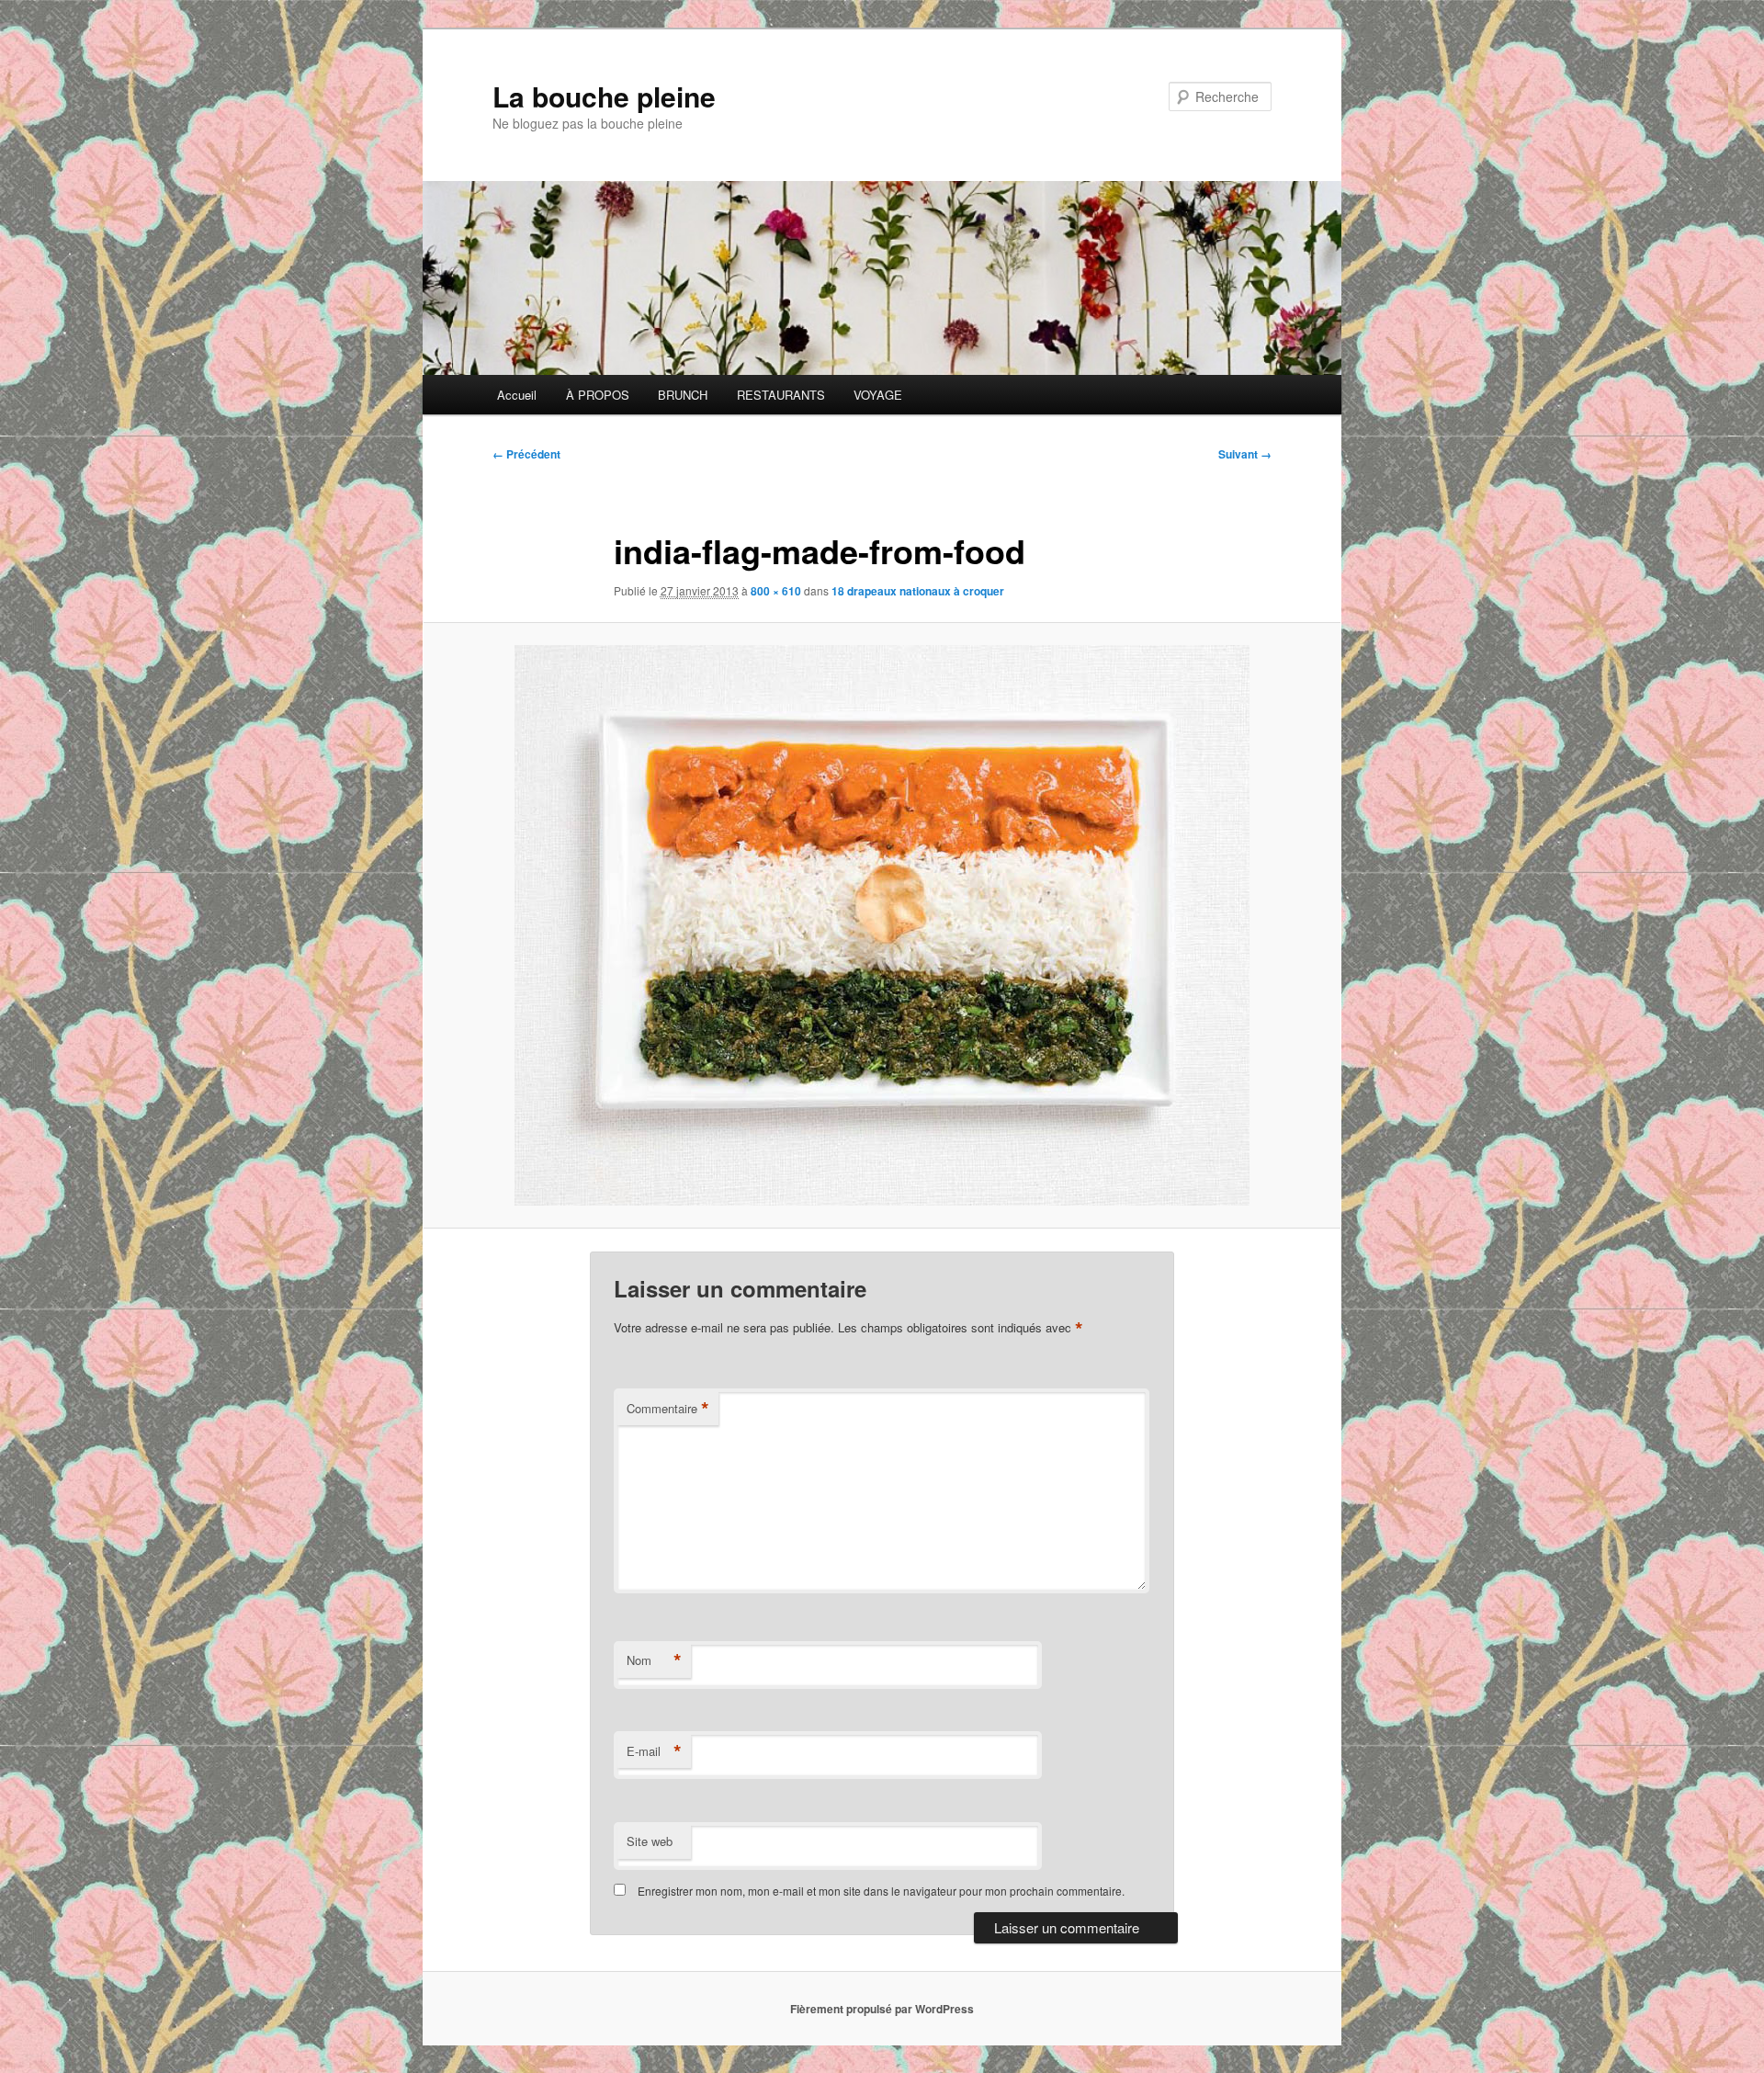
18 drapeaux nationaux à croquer (918, 591)
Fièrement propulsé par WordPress (882, 2009)
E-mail (654, 1751)
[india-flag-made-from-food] (882, 925)
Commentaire (668, 1409)
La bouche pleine (604, 96)
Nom (654, 1660)
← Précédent (526, 454)
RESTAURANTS (781, 395)
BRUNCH (683, 395)
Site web (650, 1841)
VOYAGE (878, 395)
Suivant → (1245, 454)
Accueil (517, 395)
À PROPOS (598, 395)
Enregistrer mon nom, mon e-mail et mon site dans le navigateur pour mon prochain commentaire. (881, 1891)
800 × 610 (776, 591)
